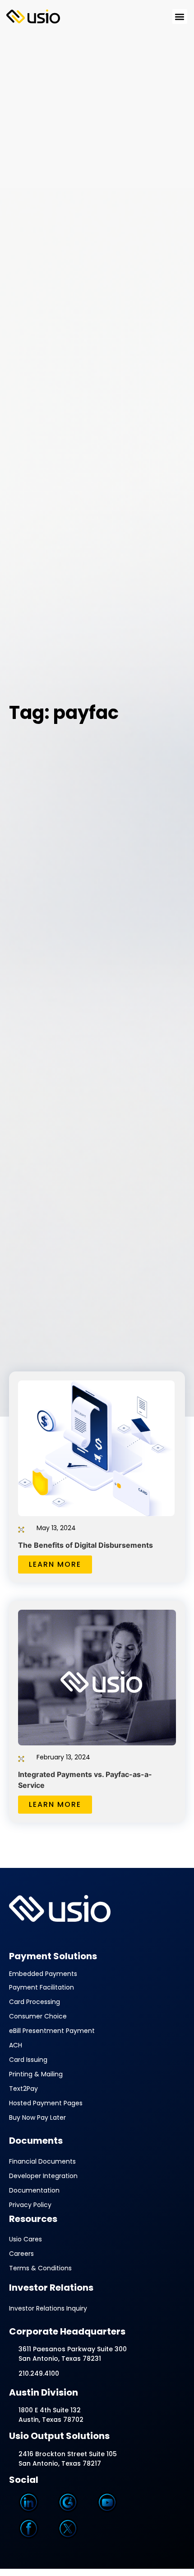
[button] (180, 17)
